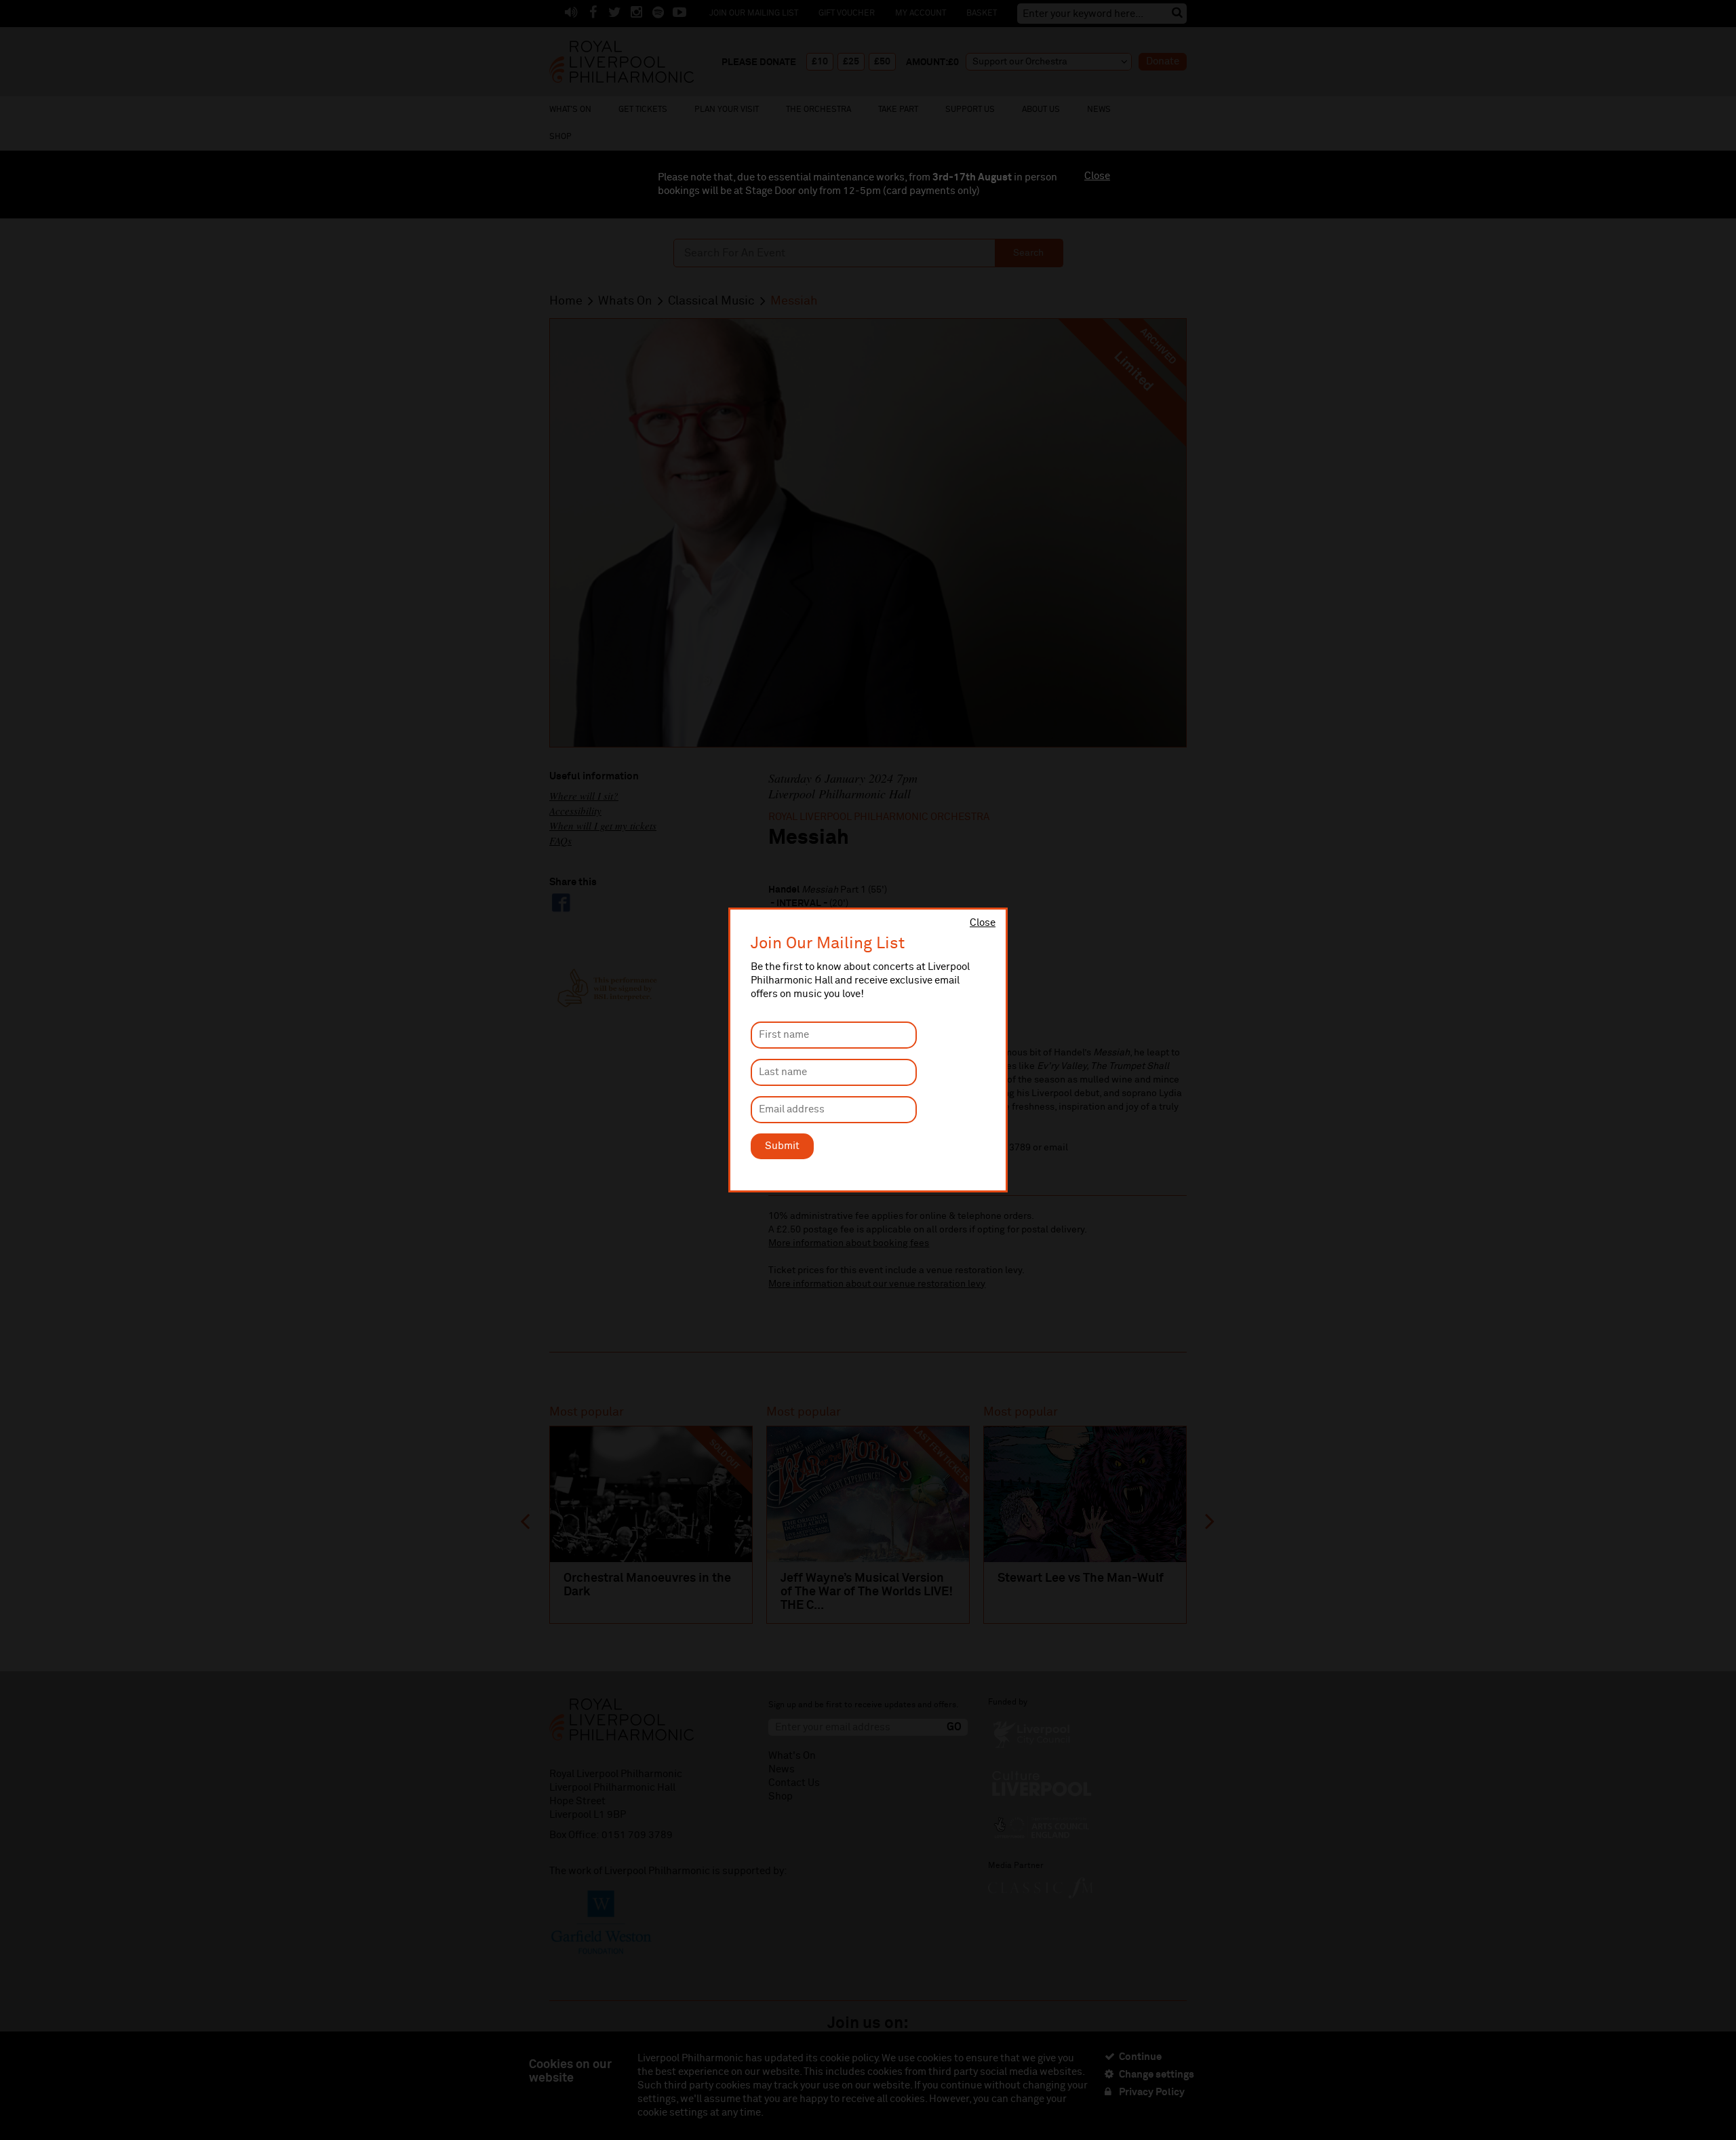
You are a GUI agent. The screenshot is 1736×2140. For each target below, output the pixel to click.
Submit (782, 1146)
